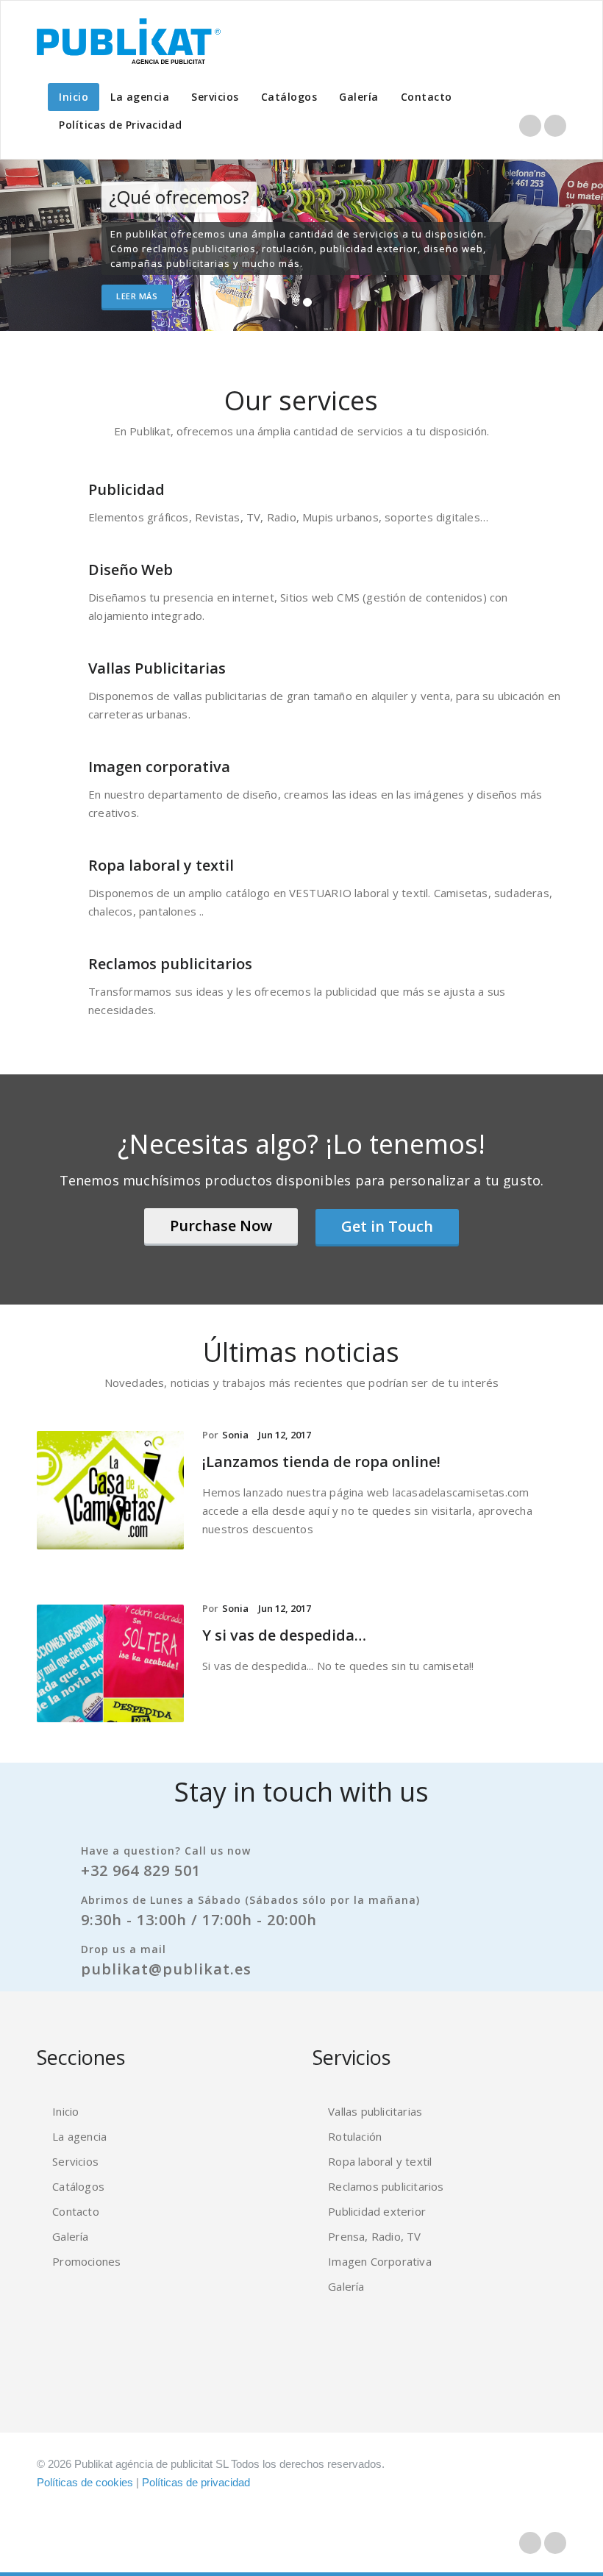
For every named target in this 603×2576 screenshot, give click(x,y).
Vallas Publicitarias (157, 668)
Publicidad (126, 489)
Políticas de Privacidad (121, 125)
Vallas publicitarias (375, 2111)
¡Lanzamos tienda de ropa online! (321, 1462)
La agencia (140, 97)
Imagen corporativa (159, 767)
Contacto (427, 97)
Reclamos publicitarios (170, 964)
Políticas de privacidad (196, 2482)
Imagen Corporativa (380, 2261)
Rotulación (355, 2136)
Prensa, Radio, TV (374, 2236)
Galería (359, 97)
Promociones (86, 2261)
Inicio (74, 97)
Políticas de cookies (85, 2482)
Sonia (235, 1435)
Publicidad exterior (377, 2211)
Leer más (137, 296)
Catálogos (289, 97)
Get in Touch (387, 1226)
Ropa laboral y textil (161, 865)
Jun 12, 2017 (285, 1435)
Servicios (215, 97)
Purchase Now (221, 1225)
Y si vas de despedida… (284, 1635)
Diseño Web (131, 570)
